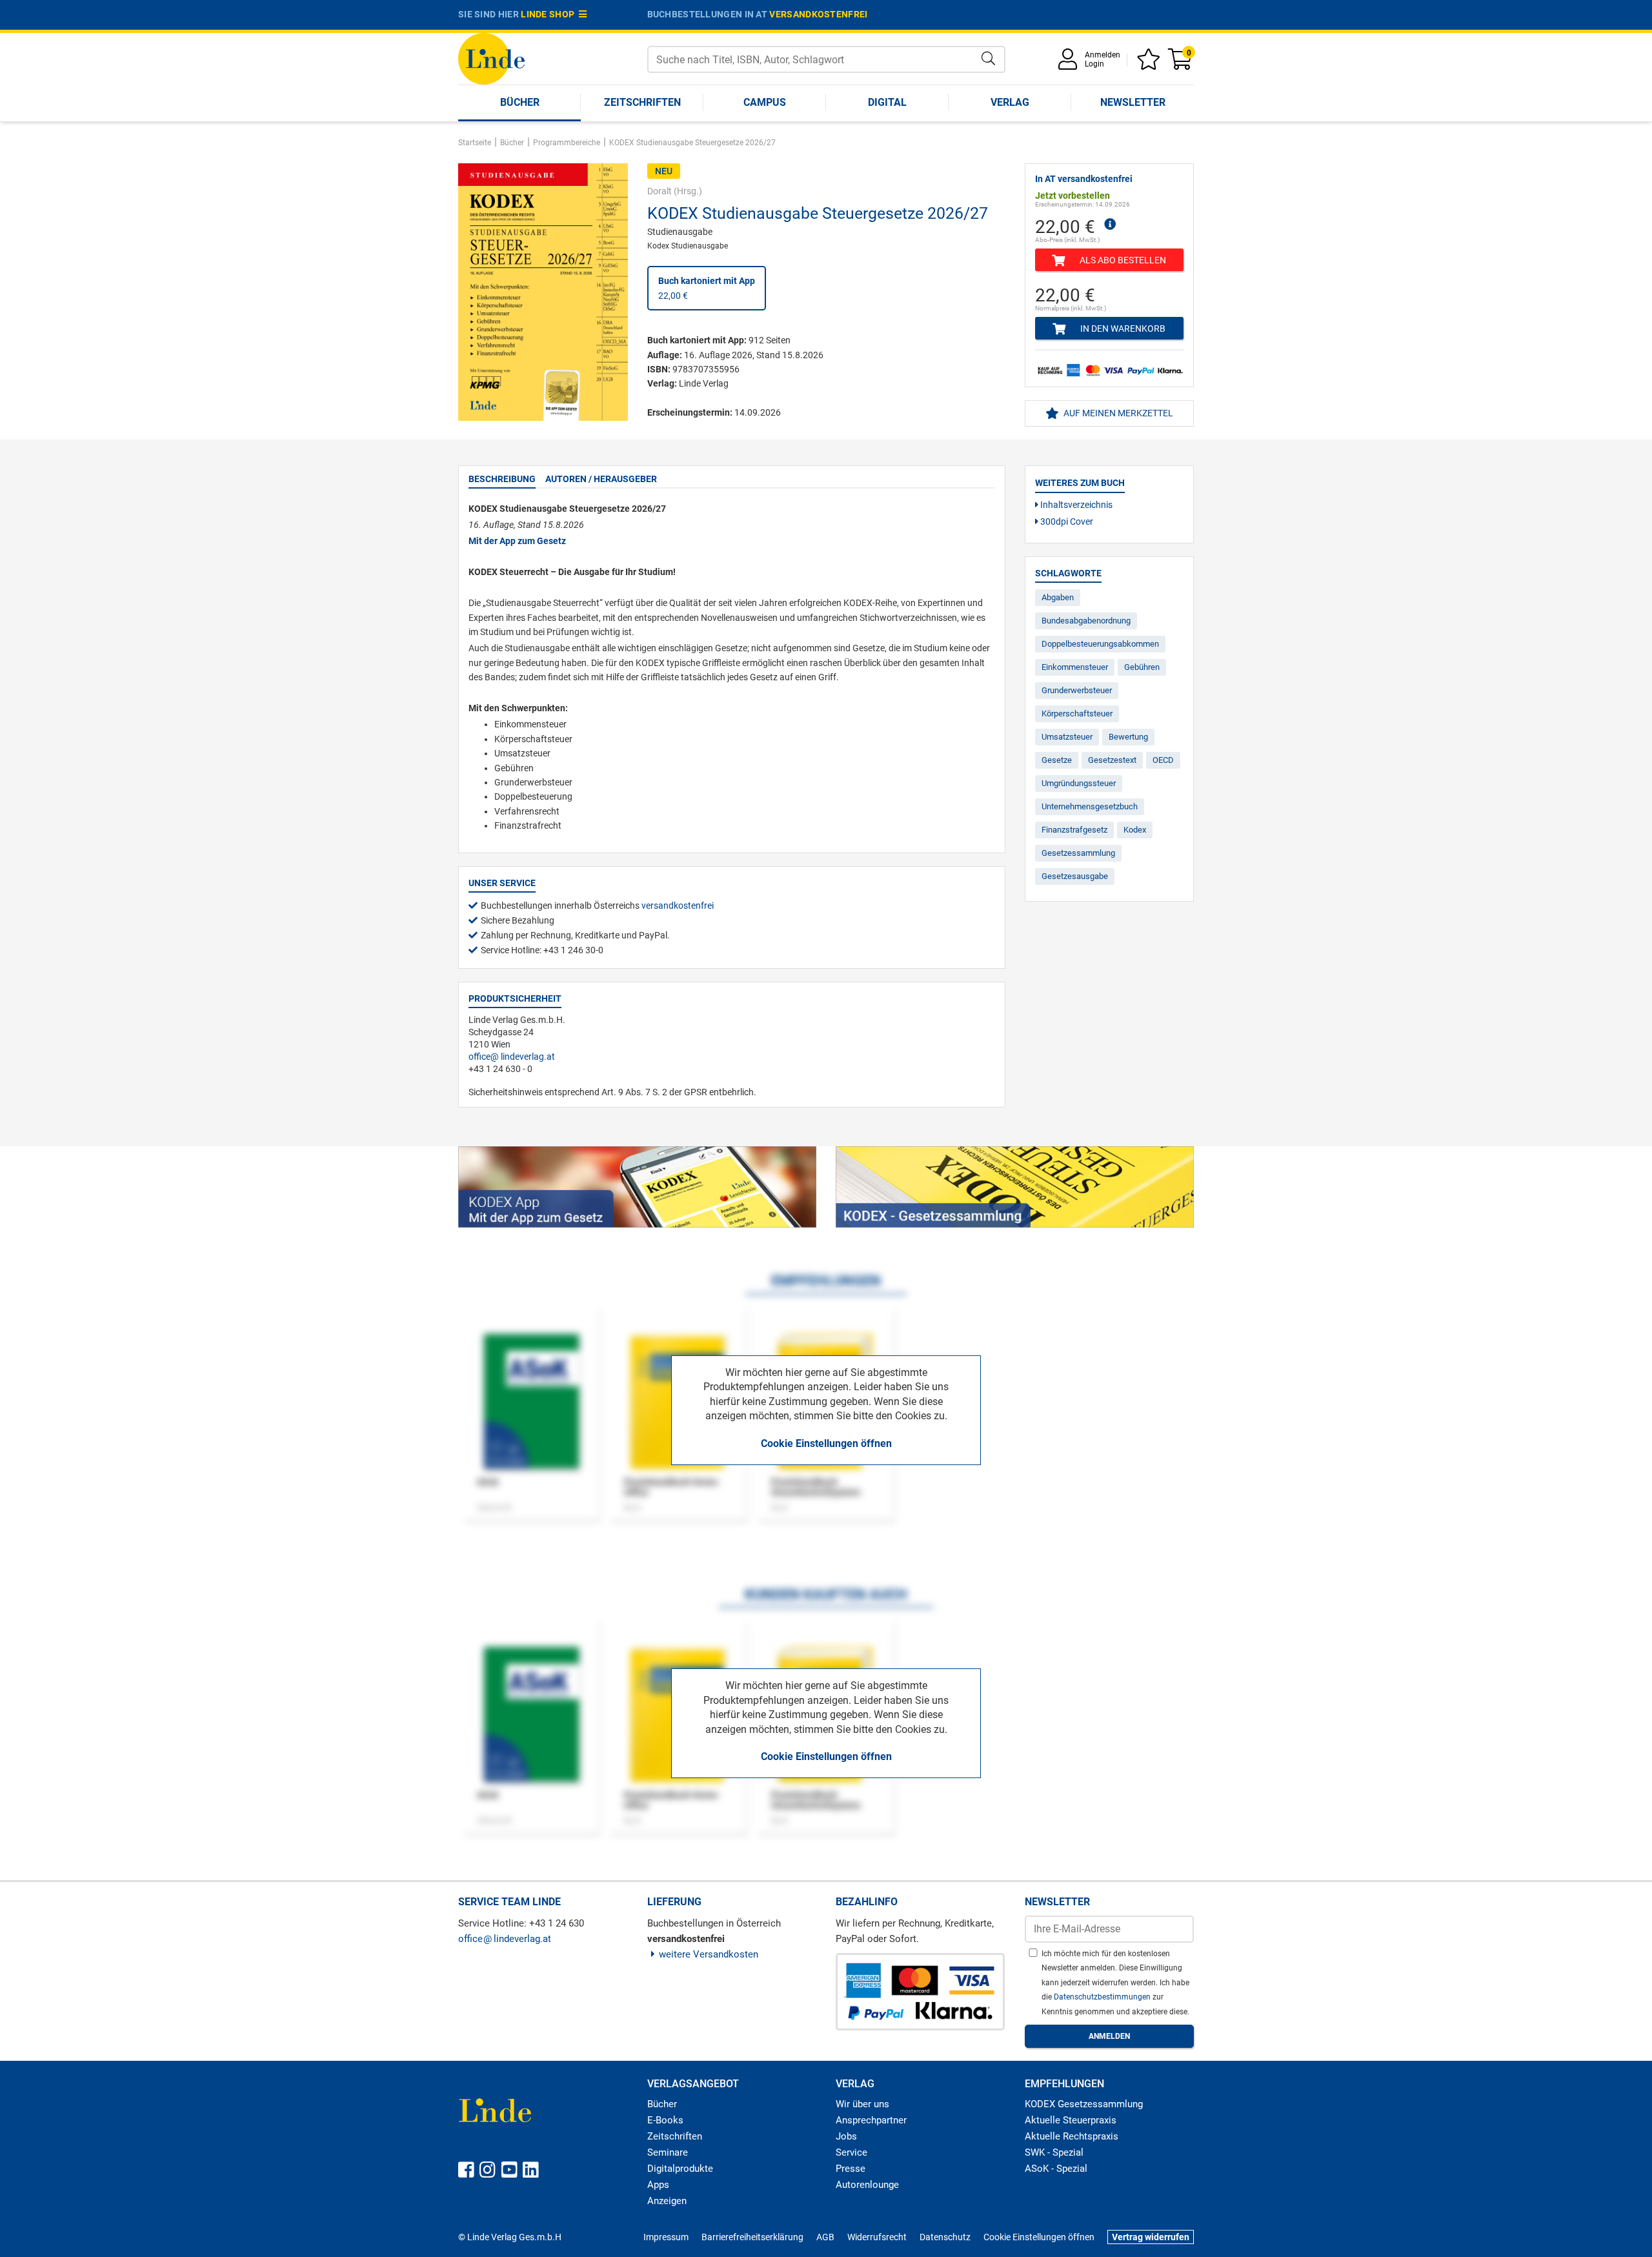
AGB (825, 2237)
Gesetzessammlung (1078, 853)
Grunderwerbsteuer (1077, 690)
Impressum (666, 2237)
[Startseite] (491, 58)
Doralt (660, 191)
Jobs (846, 2136)
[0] (1181, 64)
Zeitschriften (642, 102)
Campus (765, 102)
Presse (851, 2169)
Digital (887, 102)
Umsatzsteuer (1067, 737)
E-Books (665, 2120)
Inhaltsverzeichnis (1075, 505)
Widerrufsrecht (877, 2237)
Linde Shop (550, 14)
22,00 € (707, 288)
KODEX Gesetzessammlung (1084, 2104)
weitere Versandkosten (709, 1954)
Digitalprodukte (680, 2169)
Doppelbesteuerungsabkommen (1100, 644)
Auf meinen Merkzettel (1117, 413)
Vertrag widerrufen (1151, 2237)
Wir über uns (862, 2104)
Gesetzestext (1112, 760)
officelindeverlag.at (512, 1057)
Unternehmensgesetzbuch (1090, 806)
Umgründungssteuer (1079, 783)
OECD (1163, 760)
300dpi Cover (1066, 521)
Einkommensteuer (1075, 667)
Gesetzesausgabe (1075, 876)
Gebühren (1142, 667)
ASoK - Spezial (1056, 2169)
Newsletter (1133, 102)
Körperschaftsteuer (1077, 714)
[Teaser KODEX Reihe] (1015, 1187)
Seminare (668, 2152)
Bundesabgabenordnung (1086, 621)
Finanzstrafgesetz (1074, 830)
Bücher (520, 102)
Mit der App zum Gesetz (517, 541)
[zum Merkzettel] (1151, 64)
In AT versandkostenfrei (1084, 179)
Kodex (1135, 830)
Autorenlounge (867, 2185)
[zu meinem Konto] (1070, 64)
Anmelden (1103, 55)
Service (851, 2152)
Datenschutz (945, 2237)
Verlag (1010, 102)
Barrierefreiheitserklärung (752, 2237)
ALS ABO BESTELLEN (1122, 260)
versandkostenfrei (818, 14)
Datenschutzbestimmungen (1103, 1997)
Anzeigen (667, 2201)
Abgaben (1058, 597)
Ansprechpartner (871, 2120)
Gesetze (1057, 760)
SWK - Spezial (1054, 2152)
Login (1094, 64)
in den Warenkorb (1122, 329)
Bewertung (1128, 737)
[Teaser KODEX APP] (637, 1187)
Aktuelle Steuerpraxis (1071, 2120)
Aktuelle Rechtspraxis (1072, 2136)
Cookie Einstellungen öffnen (826, 1443)
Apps (658, 2185)
